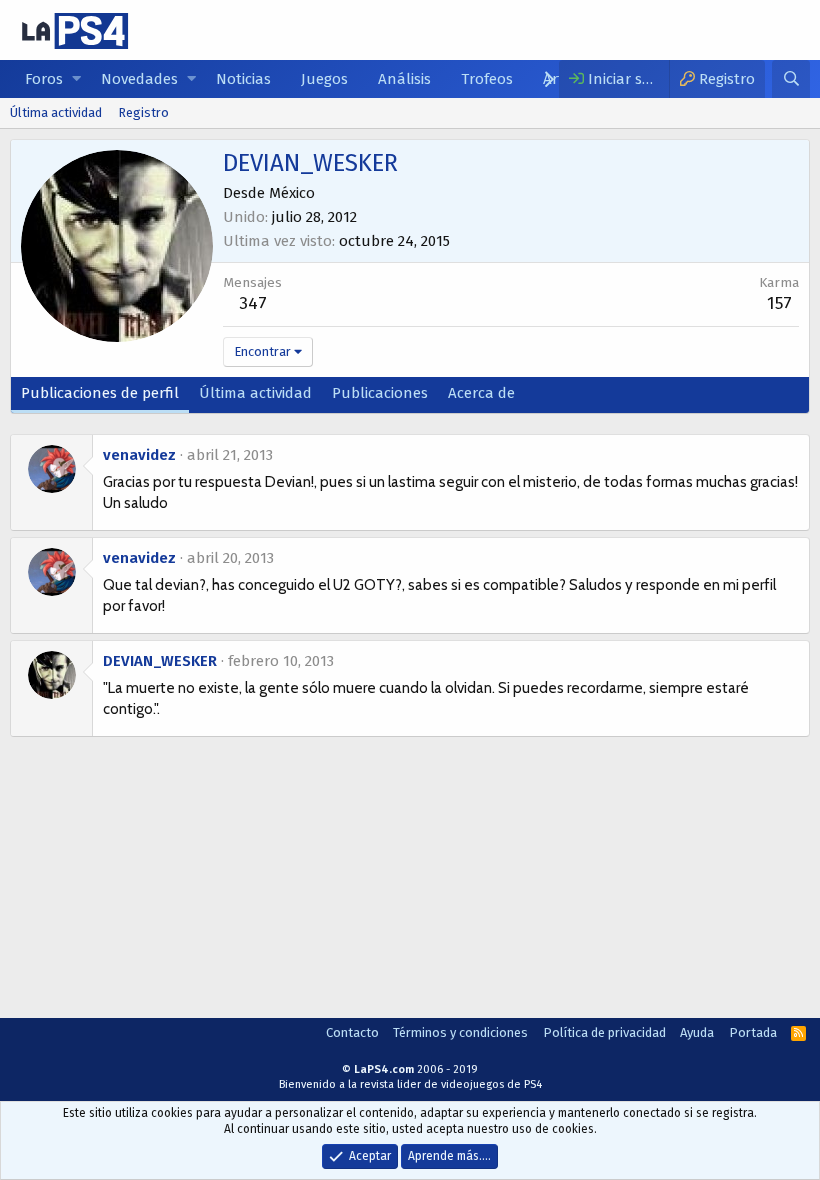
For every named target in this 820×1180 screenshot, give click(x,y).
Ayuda (697, 1032)
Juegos (324, 79)
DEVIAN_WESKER (160, 661)
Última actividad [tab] (255, 393)
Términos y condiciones (460, 1032)
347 (253, 303)
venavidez (139, 455)
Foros (44, 79)
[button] (76, 79)
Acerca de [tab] (481, 393)
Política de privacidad (604, 1032)
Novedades (139, 79)
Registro (143, 112)
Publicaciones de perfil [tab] (100, 393)
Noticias (243, 79)
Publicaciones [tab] (380, 393)
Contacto (352, 1032)
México (292, 193)
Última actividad (56, 112)
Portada (753, 1032)
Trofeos (487, 79)
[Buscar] (791, 79)
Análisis (404, 79)
